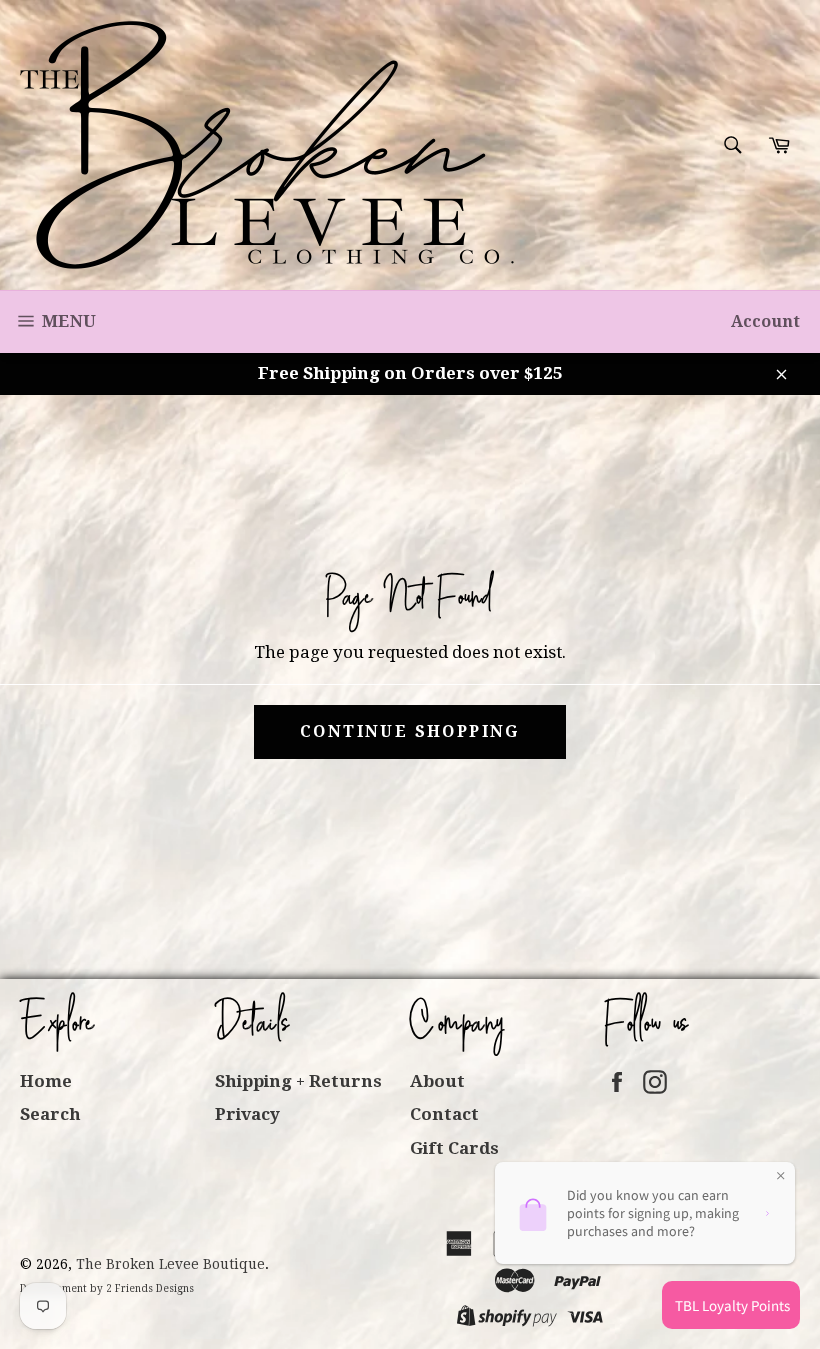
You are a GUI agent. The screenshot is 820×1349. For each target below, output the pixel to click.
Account (765, 321)
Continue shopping (410, 731)
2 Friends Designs (150, 1288)
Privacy (247, 1114)
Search (50, 1114)
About (437, 1081)
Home (46, 1081)
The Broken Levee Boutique (170, 1264)
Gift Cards (454, 1148)
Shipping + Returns (298, 1081)
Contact (444, 1114)
